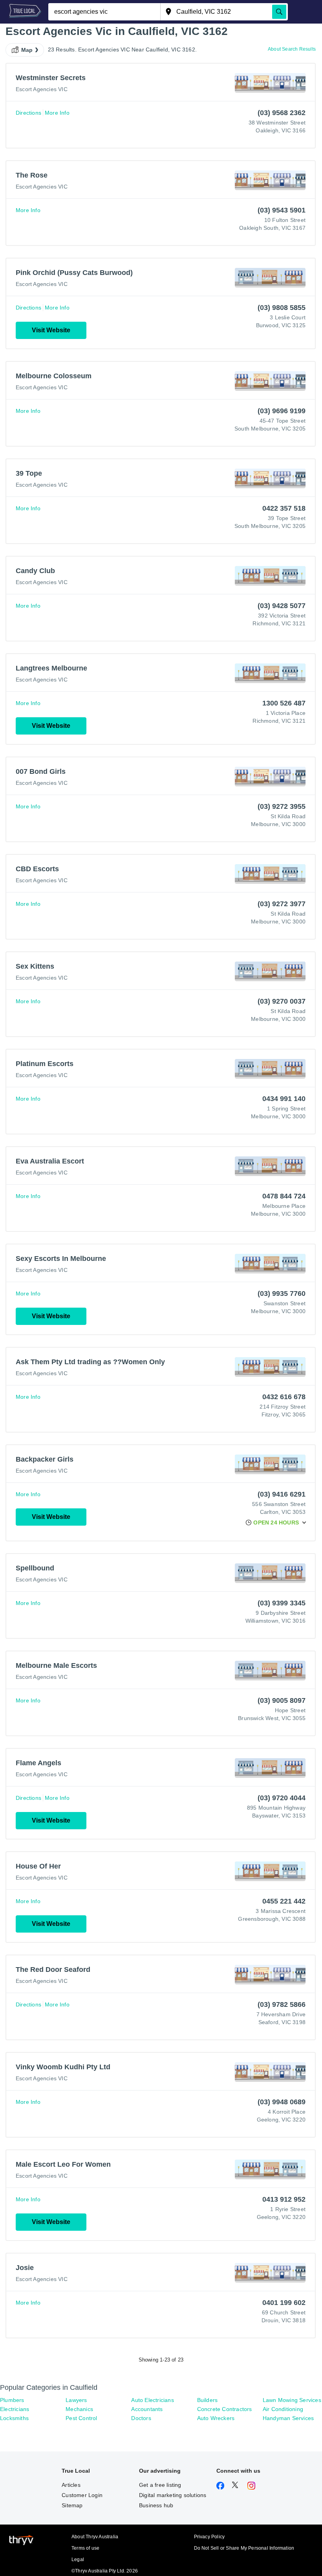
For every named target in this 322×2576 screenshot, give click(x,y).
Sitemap (72, 2505)
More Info (57, 113)
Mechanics (79, 2409)
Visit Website (51, 330)
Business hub (156, 2505)
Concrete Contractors (225, 2409)
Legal (78, 2560)
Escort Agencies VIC (42, 89)
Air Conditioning (283, 2409)
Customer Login (82, 2495)
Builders (208, 2400)
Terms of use (85, 2548)
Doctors (141, 2418)
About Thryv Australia (95, 2537)
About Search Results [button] (292, 49)
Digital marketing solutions (173, 2495)
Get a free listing (160, 2485)
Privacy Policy (209, 2537)
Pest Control (81, 2418)
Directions (28, 113)
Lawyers (76, 2400)
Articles (71, 2485)
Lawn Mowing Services (292, 2400)
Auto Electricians (152, 2400)
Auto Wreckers (216, 2418)
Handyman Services (288, 2418)
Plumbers (12, 2400)
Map (27, 50)
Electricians (15, 2409)
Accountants (147, 2409)
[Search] (279, 12)
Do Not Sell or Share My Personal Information (244, 2548)
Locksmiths (14, 2418)
